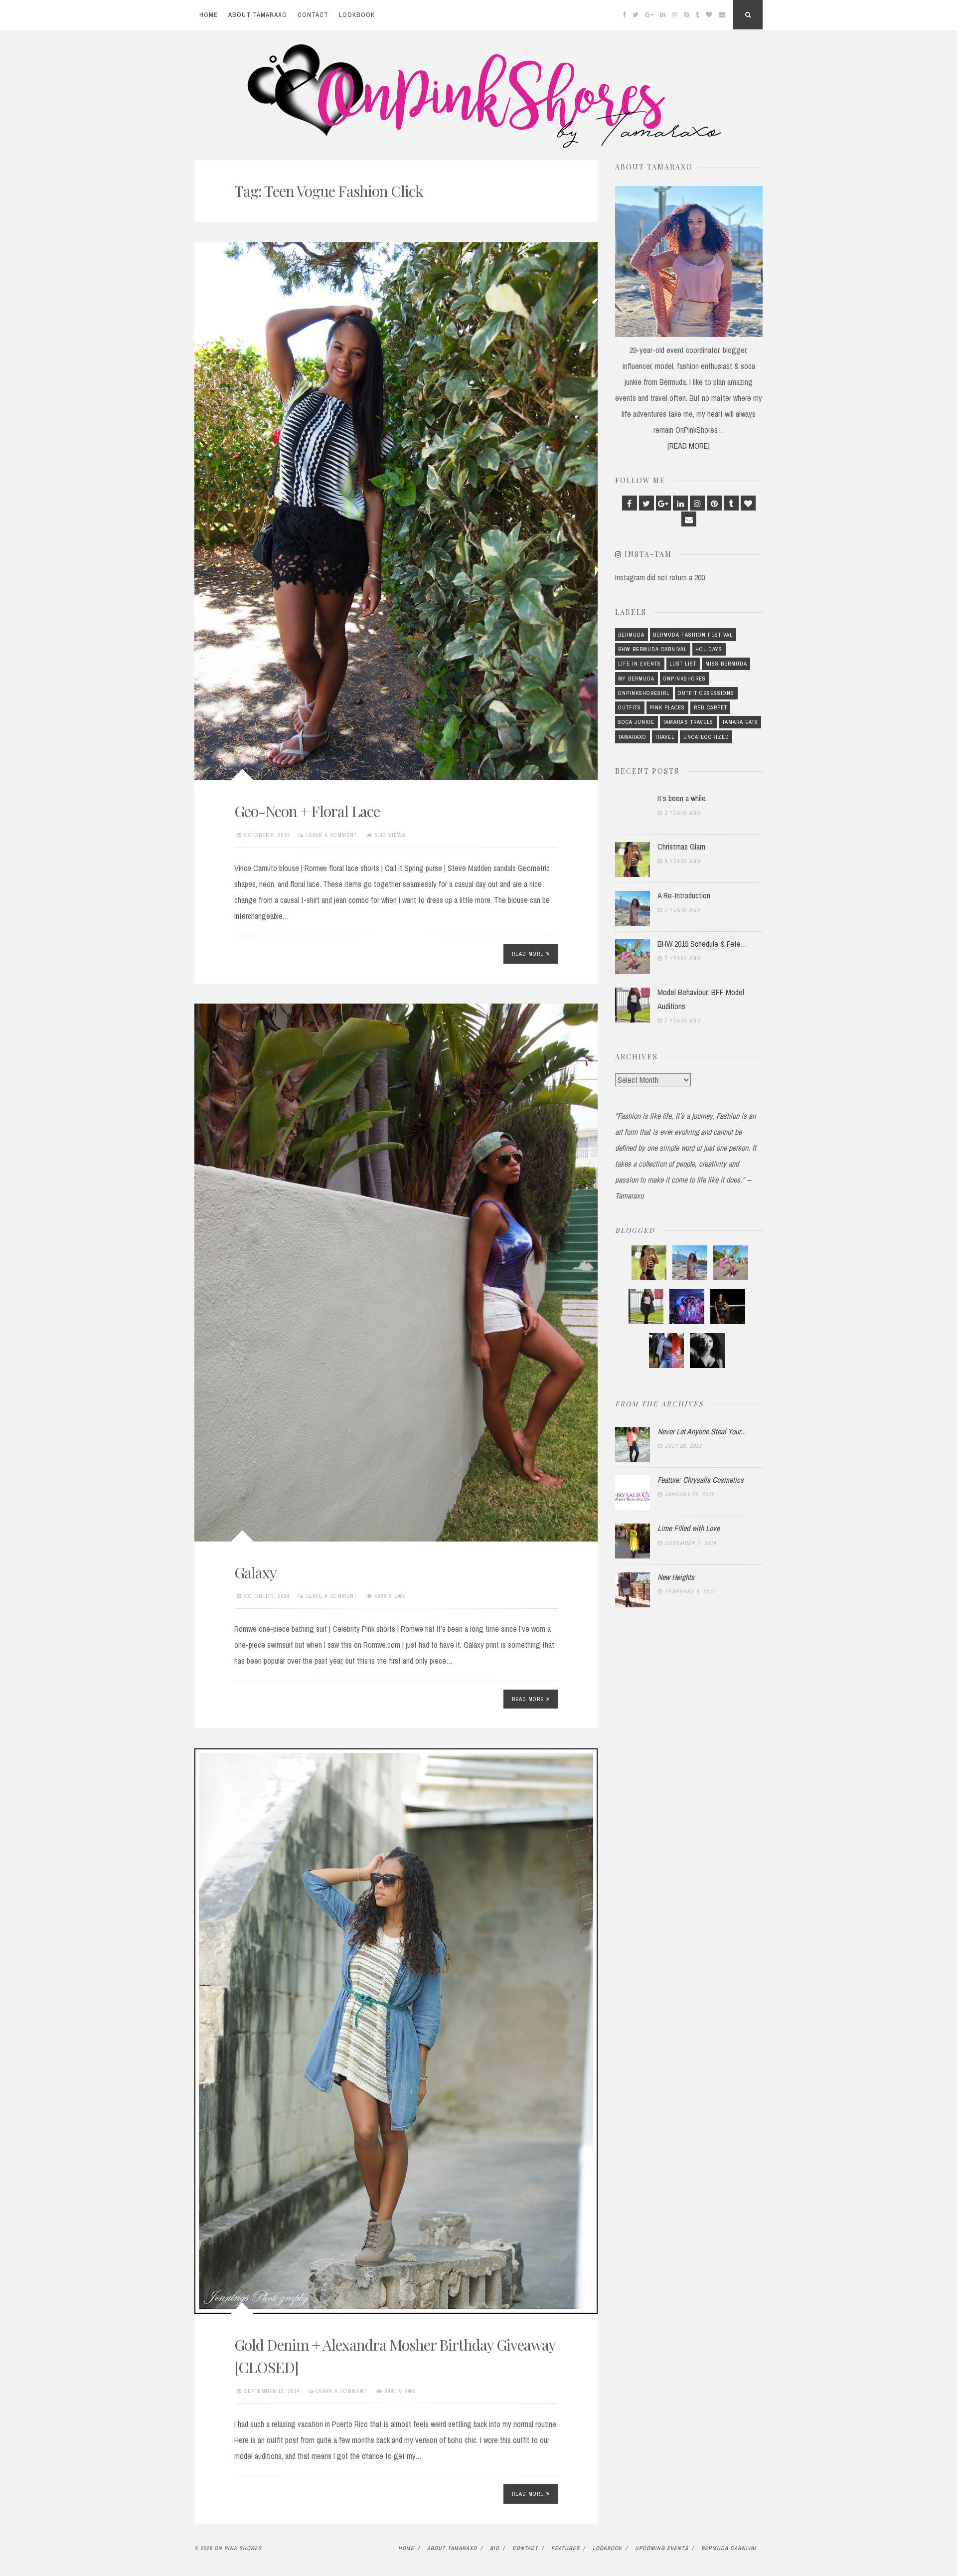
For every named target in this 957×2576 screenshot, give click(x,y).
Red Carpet (711, 707)
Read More (528, 954)
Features (565, 2548)
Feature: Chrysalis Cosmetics (701, 1480)
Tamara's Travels (688, 722)
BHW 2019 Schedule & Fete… (702, 944)
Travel (665, 737)
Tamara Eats (740, 722)
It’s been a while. (682, 798)
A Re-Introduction (684, 895)
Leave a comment (331, 835)
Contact (313, 15)
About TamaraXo (258, 15)
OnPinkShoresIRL (644, 693)
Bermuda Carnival (729, 2548)
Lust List (683, 664)
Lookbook (357, 15)
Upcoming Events (662, 2548)
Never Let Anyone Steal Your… (702, 1431)
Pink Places (667, 707)
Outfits (630, 707)
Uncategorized (706, 737)
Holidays (709, 649)
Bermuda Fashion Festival (693, 635)
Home (209, 15)
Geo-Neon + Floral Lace (307, 811)
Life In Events (639, 664)
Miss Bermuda (726, 664)
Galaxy (255, 1572)
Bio (495, 2548)
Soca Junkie (636, 722)
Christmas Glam (681, 847)
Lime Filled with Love (689, 1528)
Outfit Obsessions (706, 693)
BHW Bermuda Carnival (652, 649)
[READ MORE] (689, 446)
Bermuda (631, 635)
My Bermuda (636, 679)
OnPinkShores (684, 679)
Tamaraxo (632, 737)
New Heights (676, 1577)
